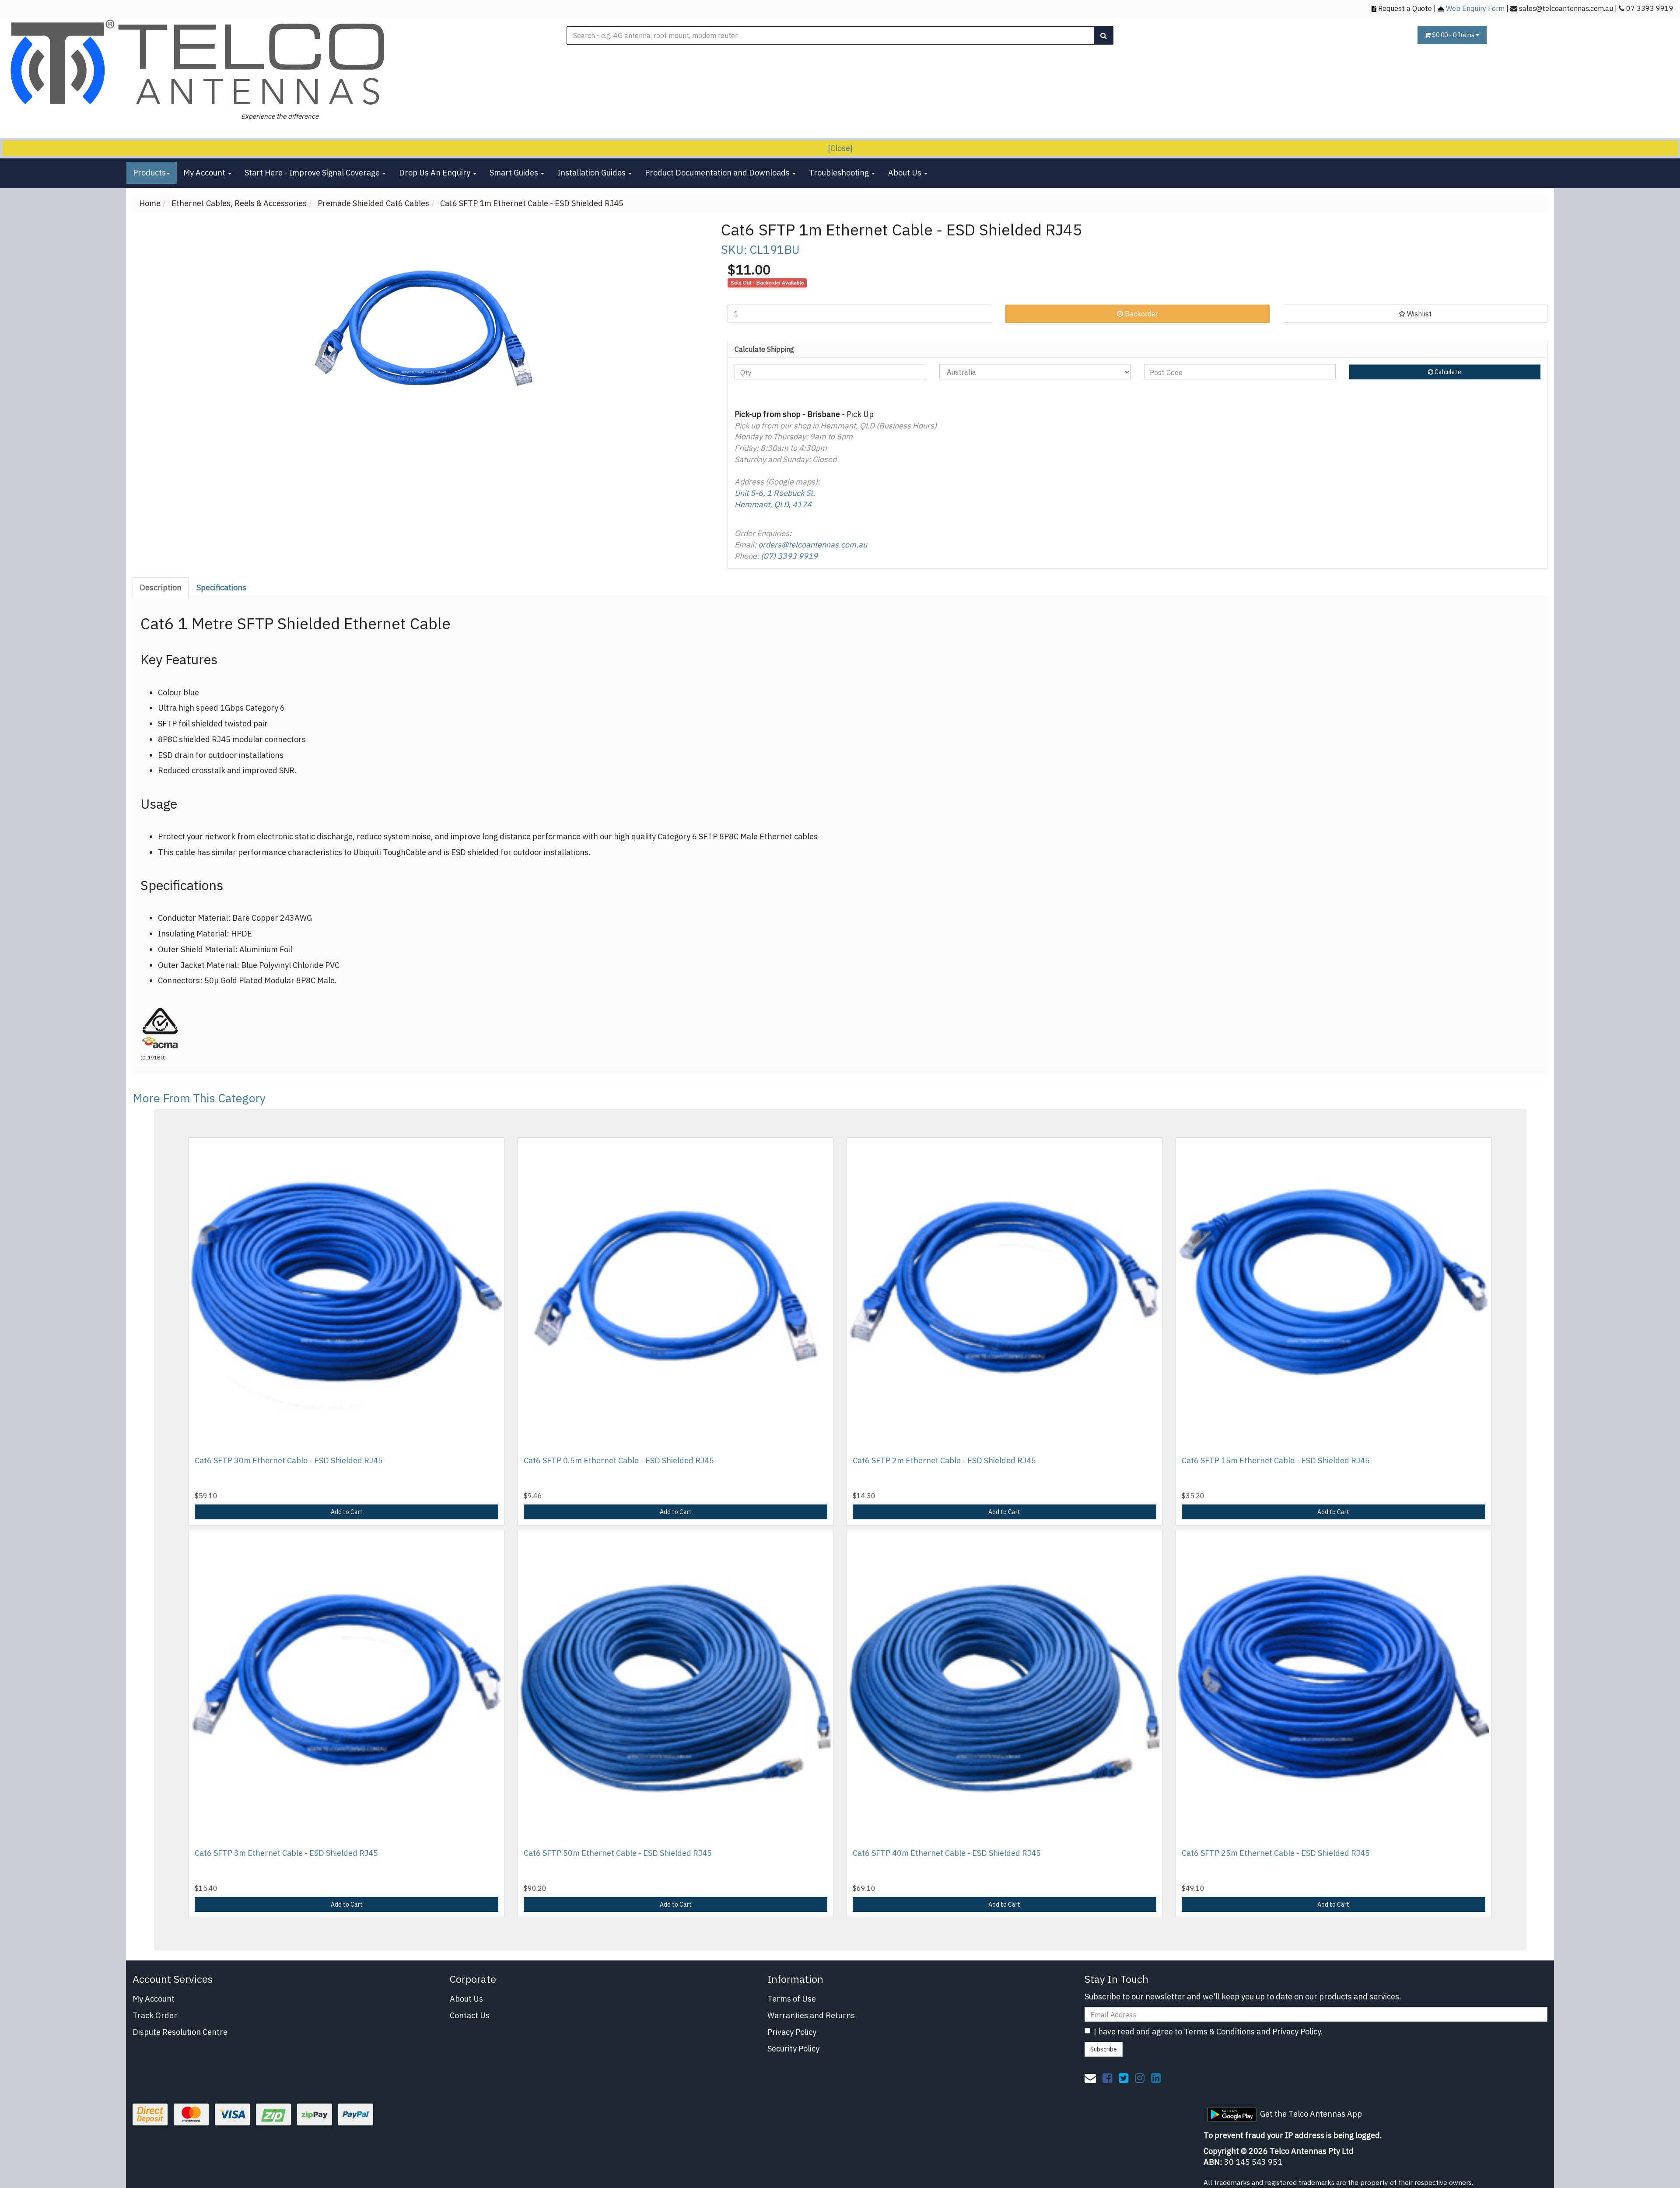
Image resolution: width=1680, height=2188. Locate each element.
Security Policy (793, 2049)
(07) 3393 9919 (789, 556)
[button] (1415, 314)
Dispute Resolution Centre (180, 2032)
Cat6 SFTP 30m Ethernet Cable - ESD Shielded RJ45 (289, 1460)
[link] (1107, 2078)
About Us (906, 173)
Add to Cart (347, 1512)
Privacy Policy (792, 2032)
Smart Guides (515, 173)
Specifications (221, 587)
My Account (205, 173)
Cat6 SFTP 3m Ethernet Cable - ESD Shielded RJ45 (286, 1853)
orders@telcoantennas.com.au (813, 545)
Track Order (155, 2015)
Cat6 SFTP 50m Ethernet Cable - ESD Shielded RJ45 (618, 1853)
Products (149, 173)
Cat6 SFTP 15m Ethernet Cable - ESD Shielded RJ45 (1276, 1460)
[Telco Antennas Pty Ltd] (199, 63)
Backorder (1141, 314)
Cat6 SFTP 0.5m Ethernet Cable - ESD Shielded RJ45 (619, 1460)
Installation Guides (592, 173)
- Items (1454, 35)
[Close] (840, 148)
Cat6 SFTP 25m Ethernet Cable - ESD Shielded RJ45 (1276, 1853)
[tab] (161, 588)
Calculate (1447, 372)
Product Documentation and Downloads (718, 173)
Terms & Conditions (1219, 2032)
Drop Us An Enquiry (436, 173)
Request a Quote (1405, 8)
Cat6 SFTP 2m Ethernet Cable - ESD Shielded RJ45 (944, 1460)
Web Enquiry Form (1475, 8)
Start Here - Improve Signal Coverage (313, 173)
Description (161, 587)
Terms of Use (792, 1999)
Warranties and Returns (811, 2015)
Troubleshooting (840, 173)
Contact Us (470, 2015)
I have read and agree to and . (1208, 2032)
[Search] (1104, 35)
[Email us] (1090, 2078)
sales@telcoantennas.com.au (1566, 8)
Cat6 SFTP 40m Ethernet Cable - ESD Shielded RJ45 (947, 1853)
